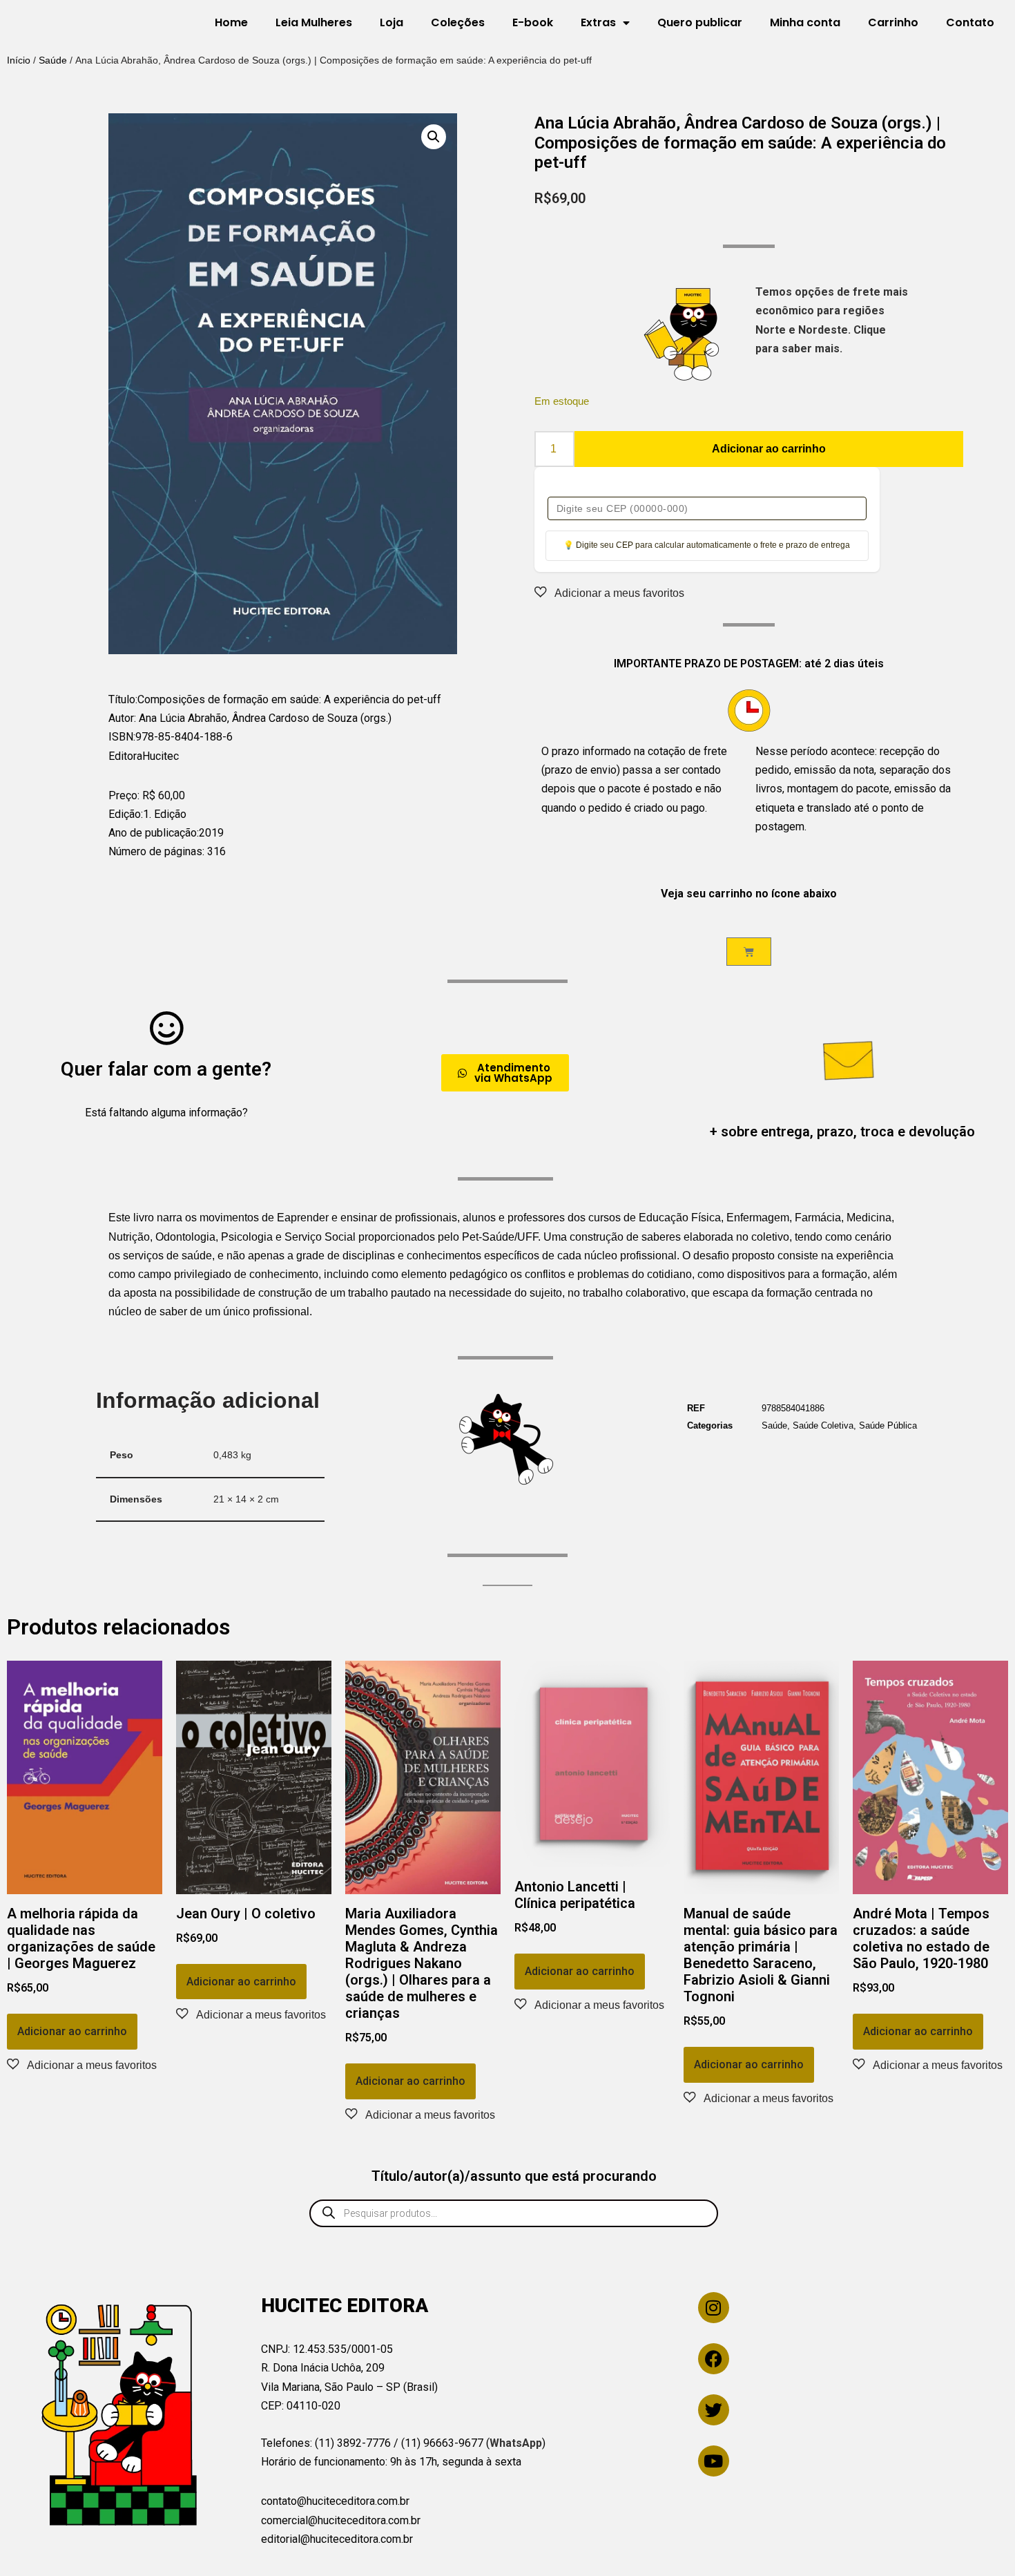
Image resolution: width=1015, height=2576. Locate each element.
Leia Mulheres (314, 22)
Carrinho (893, 22)
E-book (533, 22)
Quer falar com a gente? (166, 1069)
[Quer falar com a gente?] (166, 1028)
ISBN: (122, 737)
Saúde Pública (888, 1425)
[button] (434, 137)
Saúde (53, 60)
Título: (123, 699)
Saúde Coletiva (823, 1425)
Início (19, 60)
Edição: (126, 814)
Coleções (458, 22)
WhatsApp (516, 2443)
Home (231, 22)
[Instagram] (714, 2308)
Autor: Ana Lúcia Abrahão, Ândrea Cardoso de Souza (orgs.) (250, 718)
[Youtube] (714, 2461)
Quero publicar (700, 22)
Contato (970, 22)
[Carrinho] (749, 952)
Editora (125, 756)
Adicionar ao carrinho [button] (72, 2031)
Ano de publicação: (154, 833)
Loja (391, 22)
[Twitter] (714, 2410)
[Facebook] (714, 2359)
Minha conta (805, 22)
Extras (598, 22)
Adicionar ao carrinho (769, 449)
